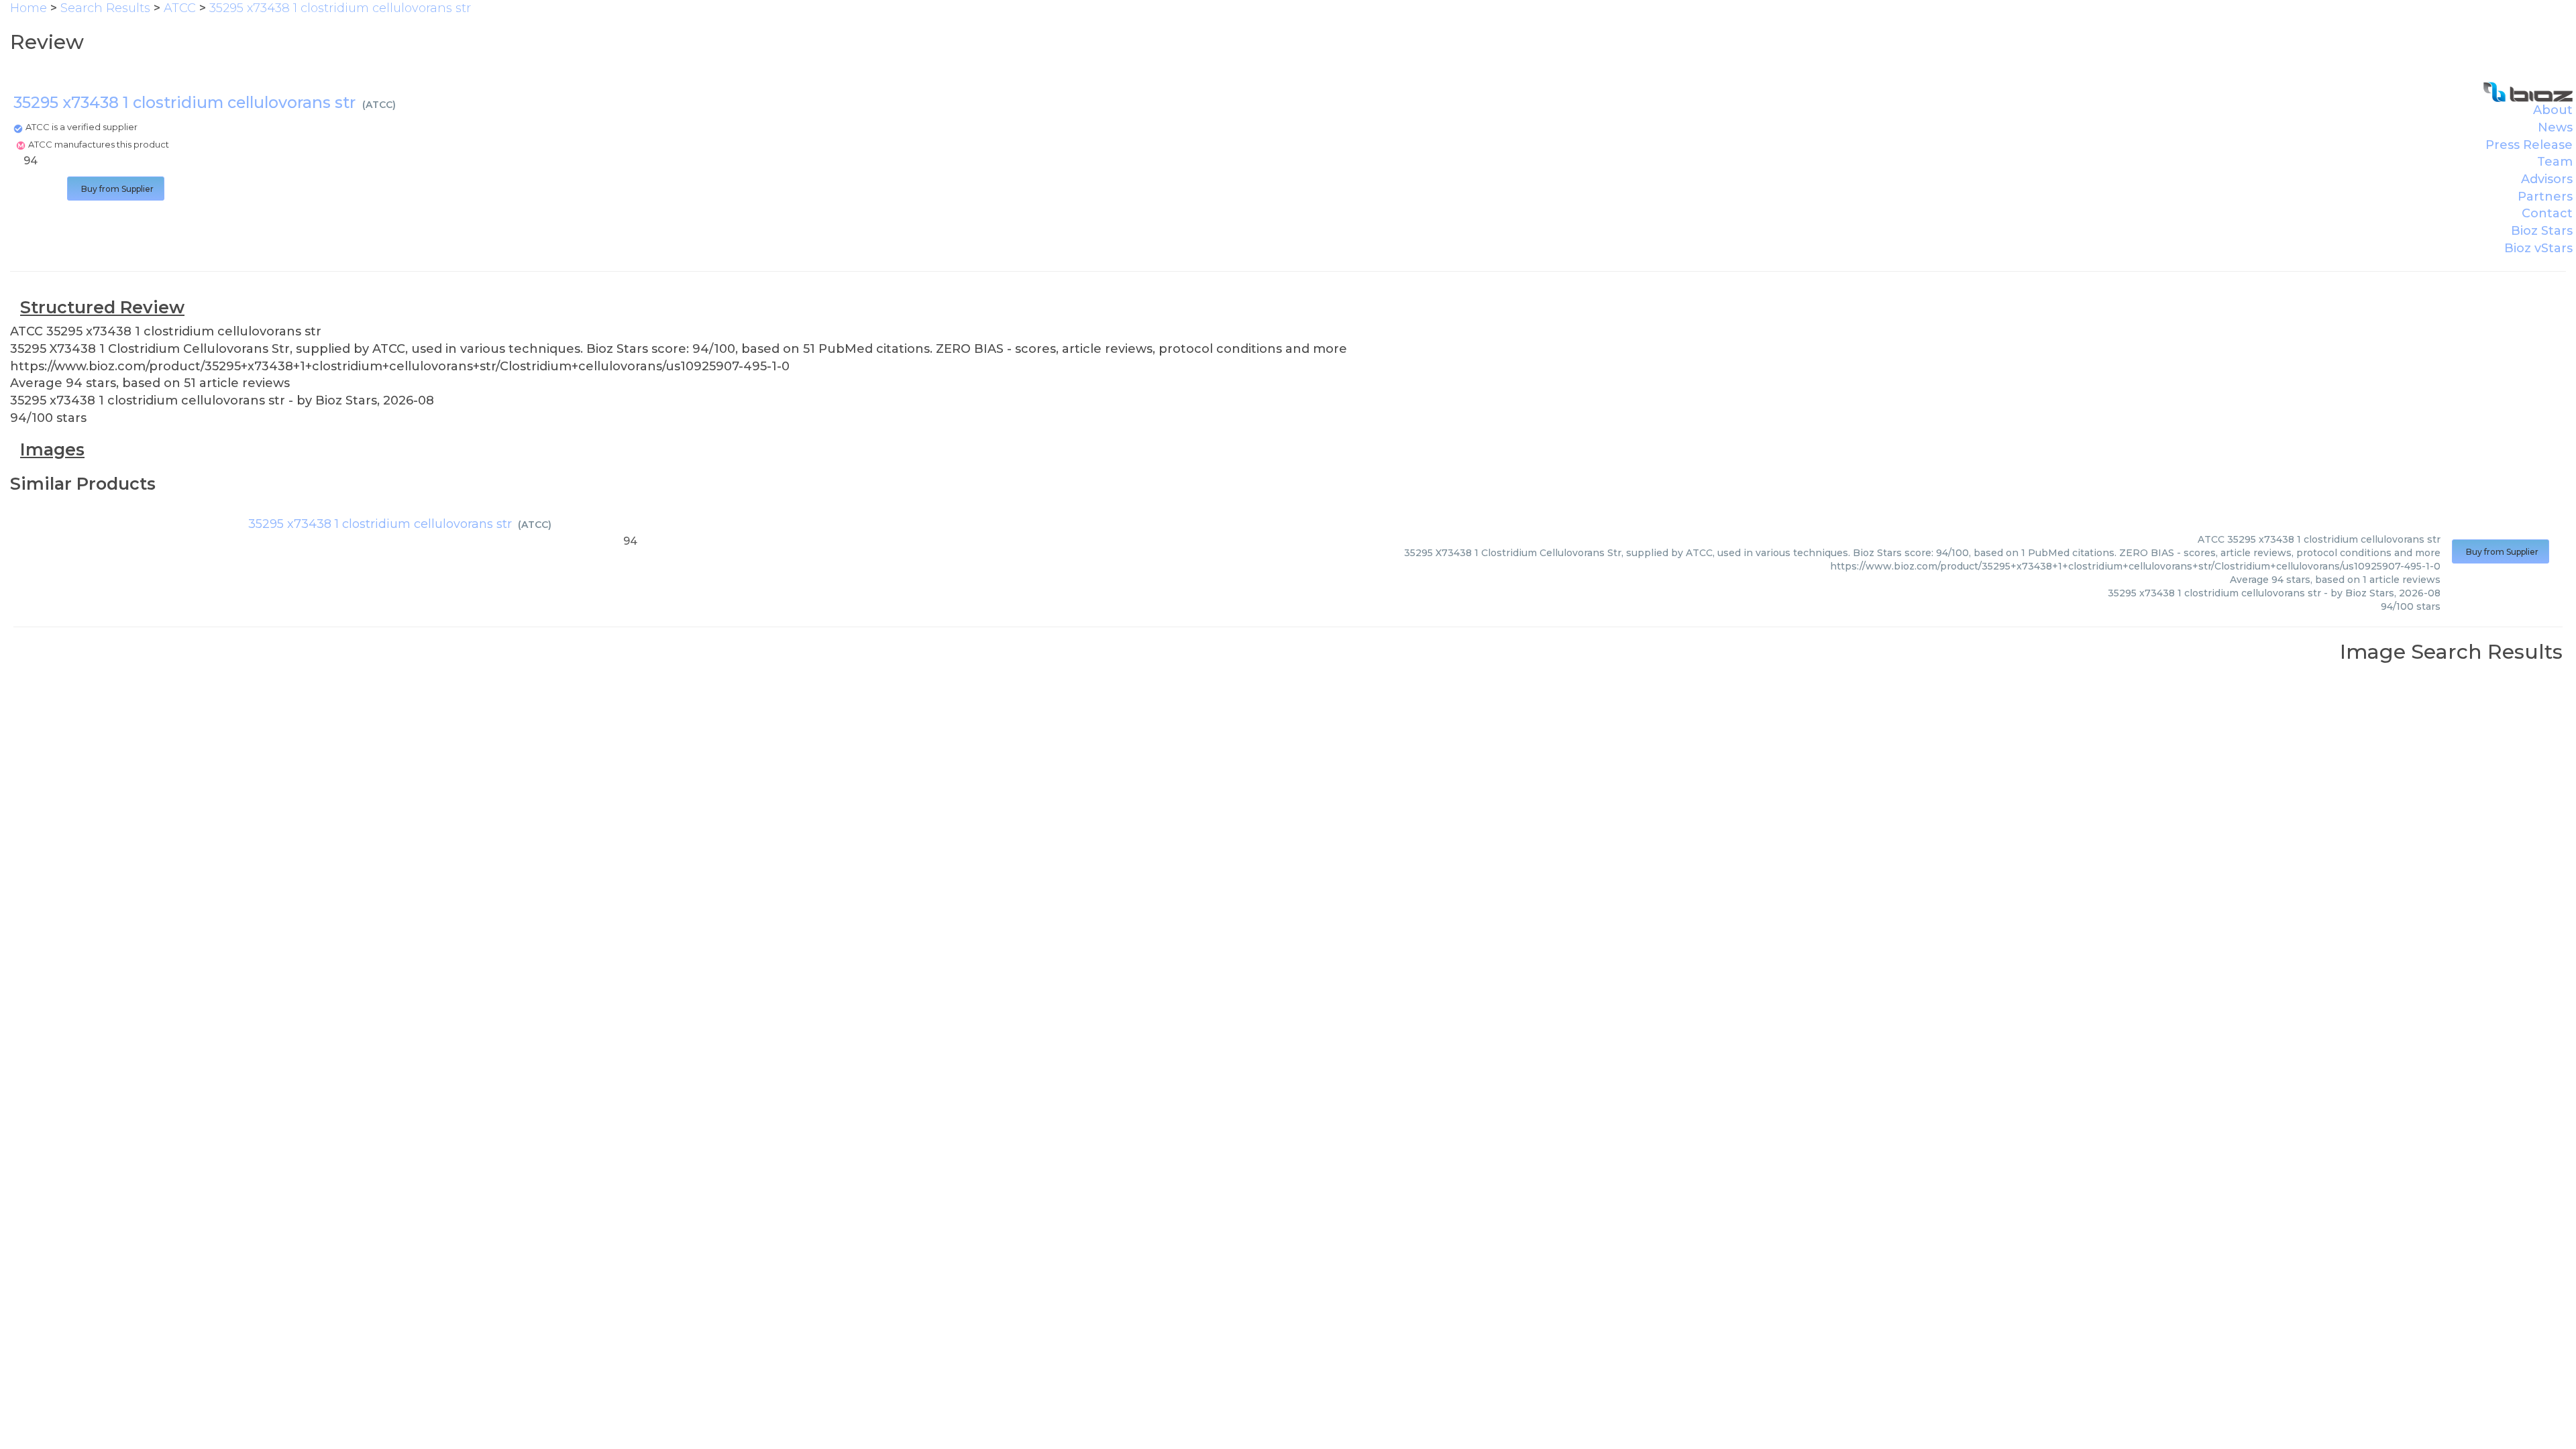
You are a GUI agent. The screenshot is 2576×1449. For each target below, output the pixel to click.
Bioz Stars (2542, 231)
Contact (2547, 213)
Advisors (2547, 179)
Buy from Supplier (116, 189)
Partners (2545, 197)
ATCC (379, 105)
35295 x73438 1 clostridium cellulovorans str (380, 524)
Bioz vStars (2538, 248)
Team (2555, 162)
